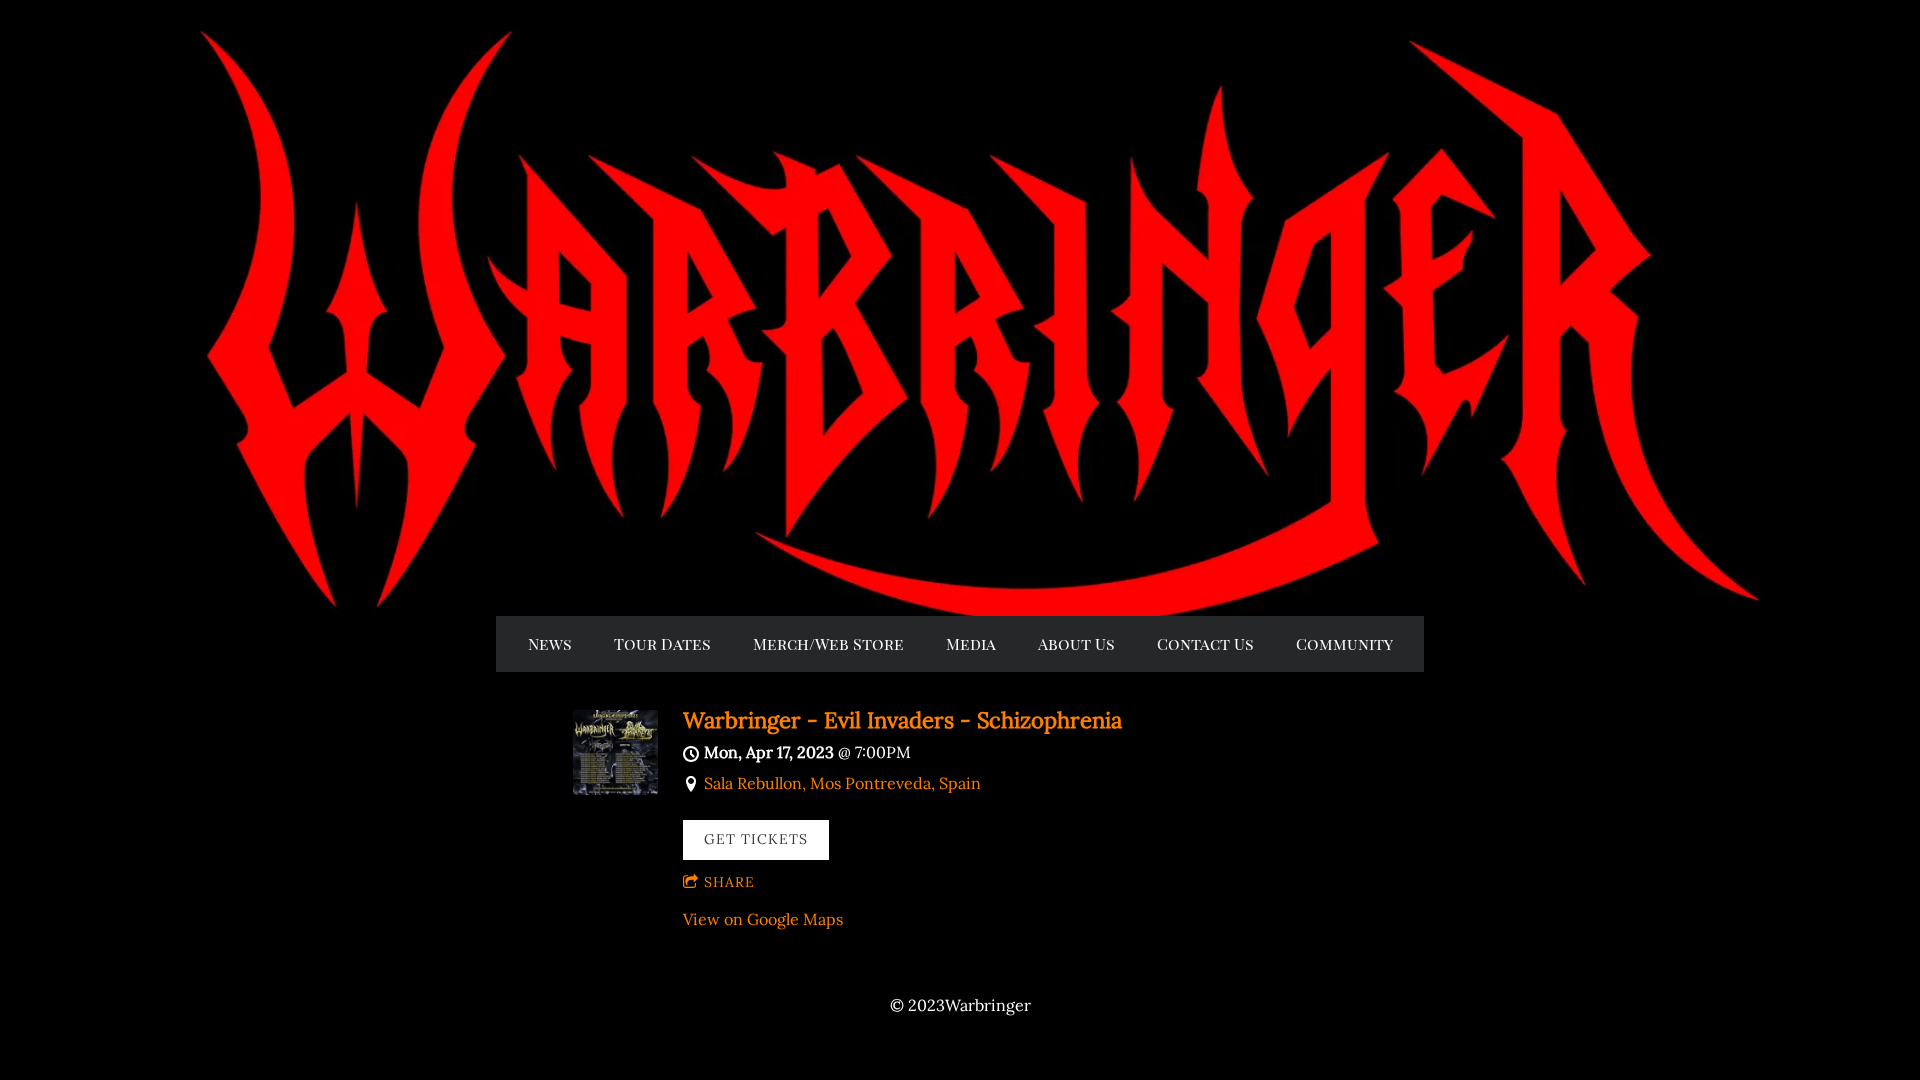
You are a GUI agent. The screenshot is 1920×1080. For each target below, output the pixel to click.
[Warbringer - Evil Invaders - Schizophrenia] (615, 789)
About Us (1076, 643)
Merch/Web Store (828, 643)
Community (1344, 643)
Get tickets (756, 839)
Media (971, 643)
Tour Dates (662, 643)
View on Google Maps (763, 919)
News (550, 643)
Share (729, 882)
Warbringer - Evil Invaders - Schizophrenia (902, 720)
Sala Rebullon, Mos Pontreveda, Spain (842, 783)
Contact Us (1205, 643)
